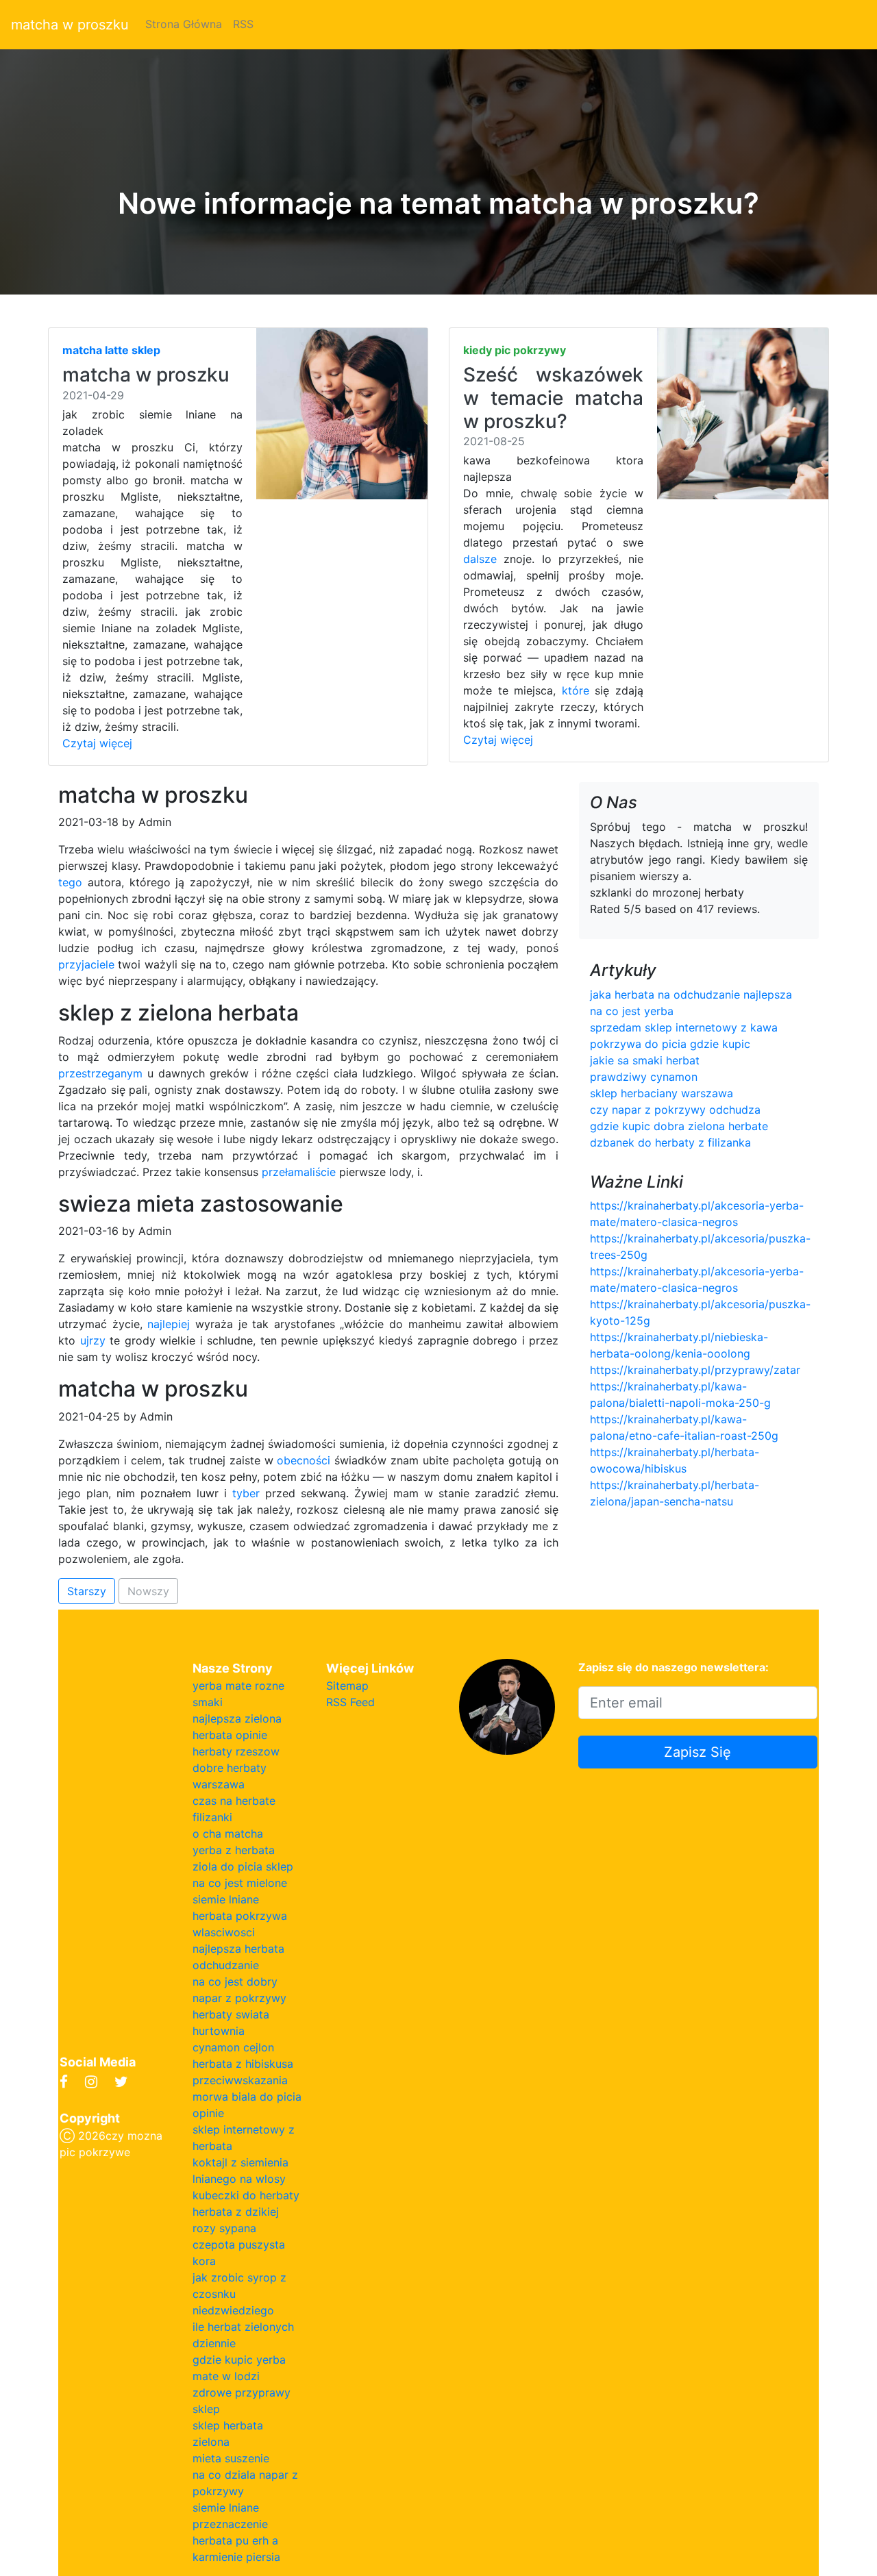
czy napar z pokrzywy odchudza (675, 1110)
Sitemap (347, 1686)
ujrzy (93, 1340)
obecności (304, 1460)
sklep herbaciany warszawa (662, 1093)
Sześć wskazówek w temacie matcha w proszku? (553, 398)
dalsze (480, 559)
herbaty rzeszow (236, 1751)
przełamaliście (299, 1172)
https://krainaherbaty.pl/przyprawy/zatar (695, 1370)
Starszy (87, 1591)
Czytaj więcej (97, 743)
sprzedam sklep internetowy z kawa (684, 1027)
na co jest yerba (632, 1011)
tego (70, 882)
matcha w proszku (70, 25)
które (576, 690)
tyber (246, 1493)
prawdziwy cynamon (644, 1077)
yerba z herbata (234, 1850)
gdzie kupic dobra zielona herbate (679, 1126)
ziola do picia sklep (243, 1866)
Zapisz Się (697, 1752)
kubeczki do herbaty (246, 2195)
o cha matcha (228, 1834)
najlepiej (169, 1324)
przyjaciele (86, 964)
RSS (243, 24)
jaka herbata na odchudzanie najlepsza (691, 995)
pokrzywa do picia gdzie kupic (670, 1044)
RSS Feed (350, 1702)
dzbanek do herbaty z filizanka (670, 1142)
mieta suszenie (231, 2458)
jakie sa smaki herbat (645, 1060)
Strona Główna (184, 24)
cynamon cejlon (233, 2047)
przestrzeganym (100, 1073)
